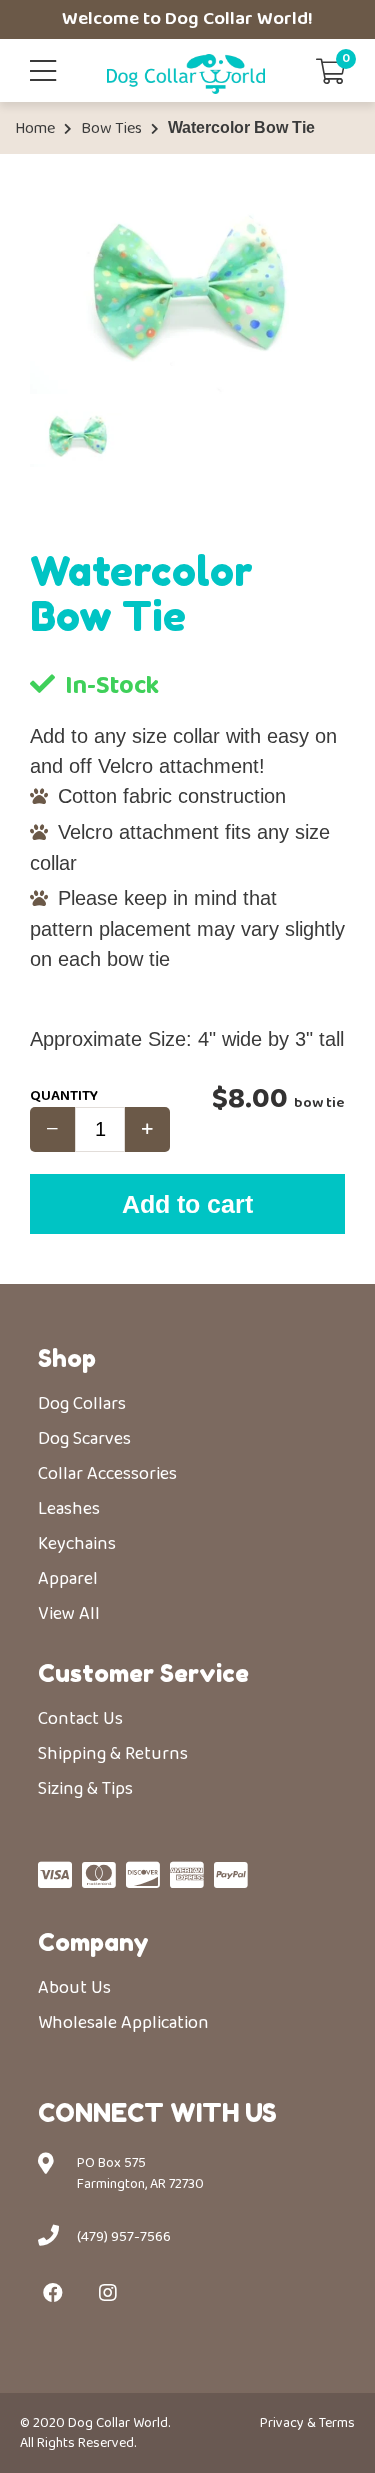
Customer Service (143, 1673)
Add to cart (187, 1204)
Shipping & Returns (113, 1754)
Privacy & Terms (307, 2423)
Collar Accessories (107, 1474)
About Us (74, 1988)
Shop (67, 1358)
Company (93, 1942)
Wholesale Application (123, 2023)
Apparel (68, 1579)
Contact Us (80, 1719)
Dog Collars (82, 1404)
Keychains (77, 1544)
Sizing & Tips (85, 1789)
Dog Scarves (84, 1439)
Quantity (64, 1096)
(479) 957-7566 (124, 2237)
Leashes (69, 1509)
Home (35, 129)
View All (69, 1614)
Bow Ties (111, 129)
